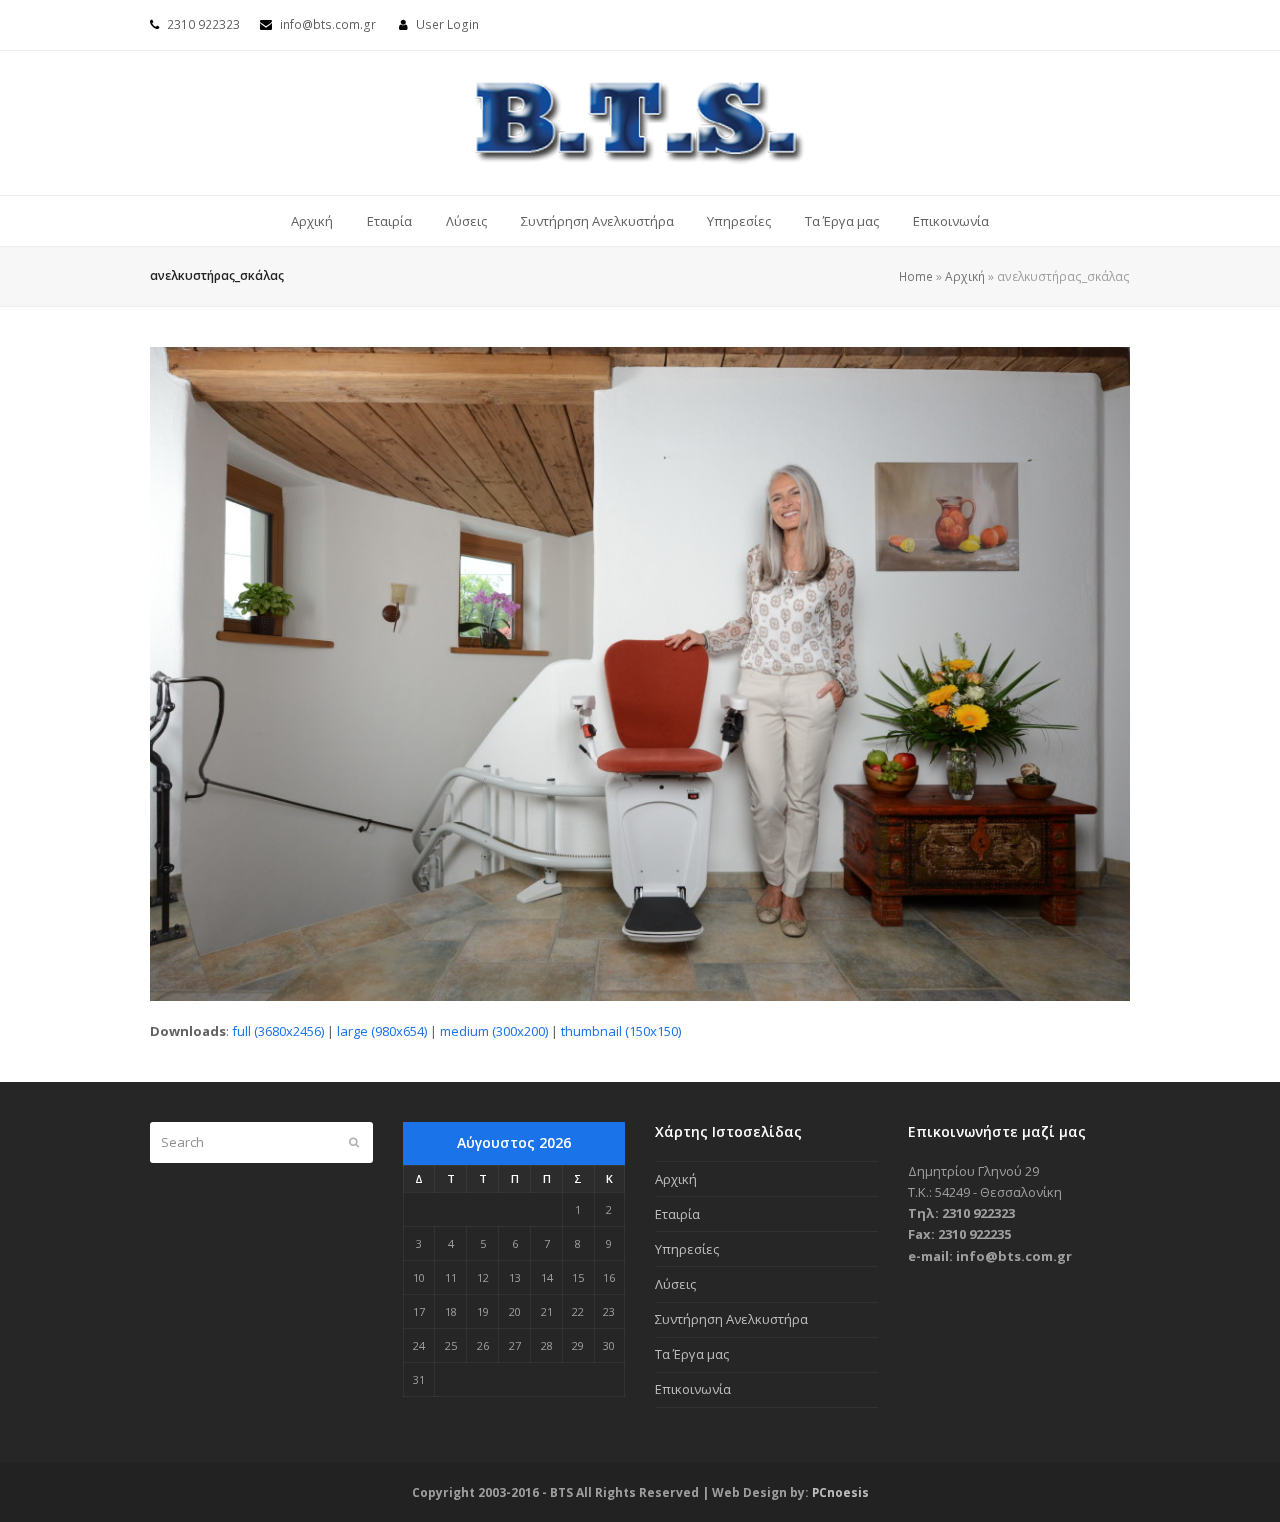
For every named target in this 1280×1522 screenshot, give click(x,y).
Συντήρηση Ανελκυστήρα (731, 1319)
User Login (447, 24)
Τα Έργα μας (692, 1354)
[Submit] (354, 1142)
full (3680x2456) (278, 1031)
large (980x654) (382, 1031)
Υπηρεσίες (687, 1249)
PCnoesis (840, 1492)
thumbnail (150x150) (621, 1031)
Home (916, 276)
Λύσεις (675, 1284)
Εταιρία (677, 1214)
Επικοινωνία (693, 1389)
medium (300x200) (494, 1031)
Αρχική (965, 276)
